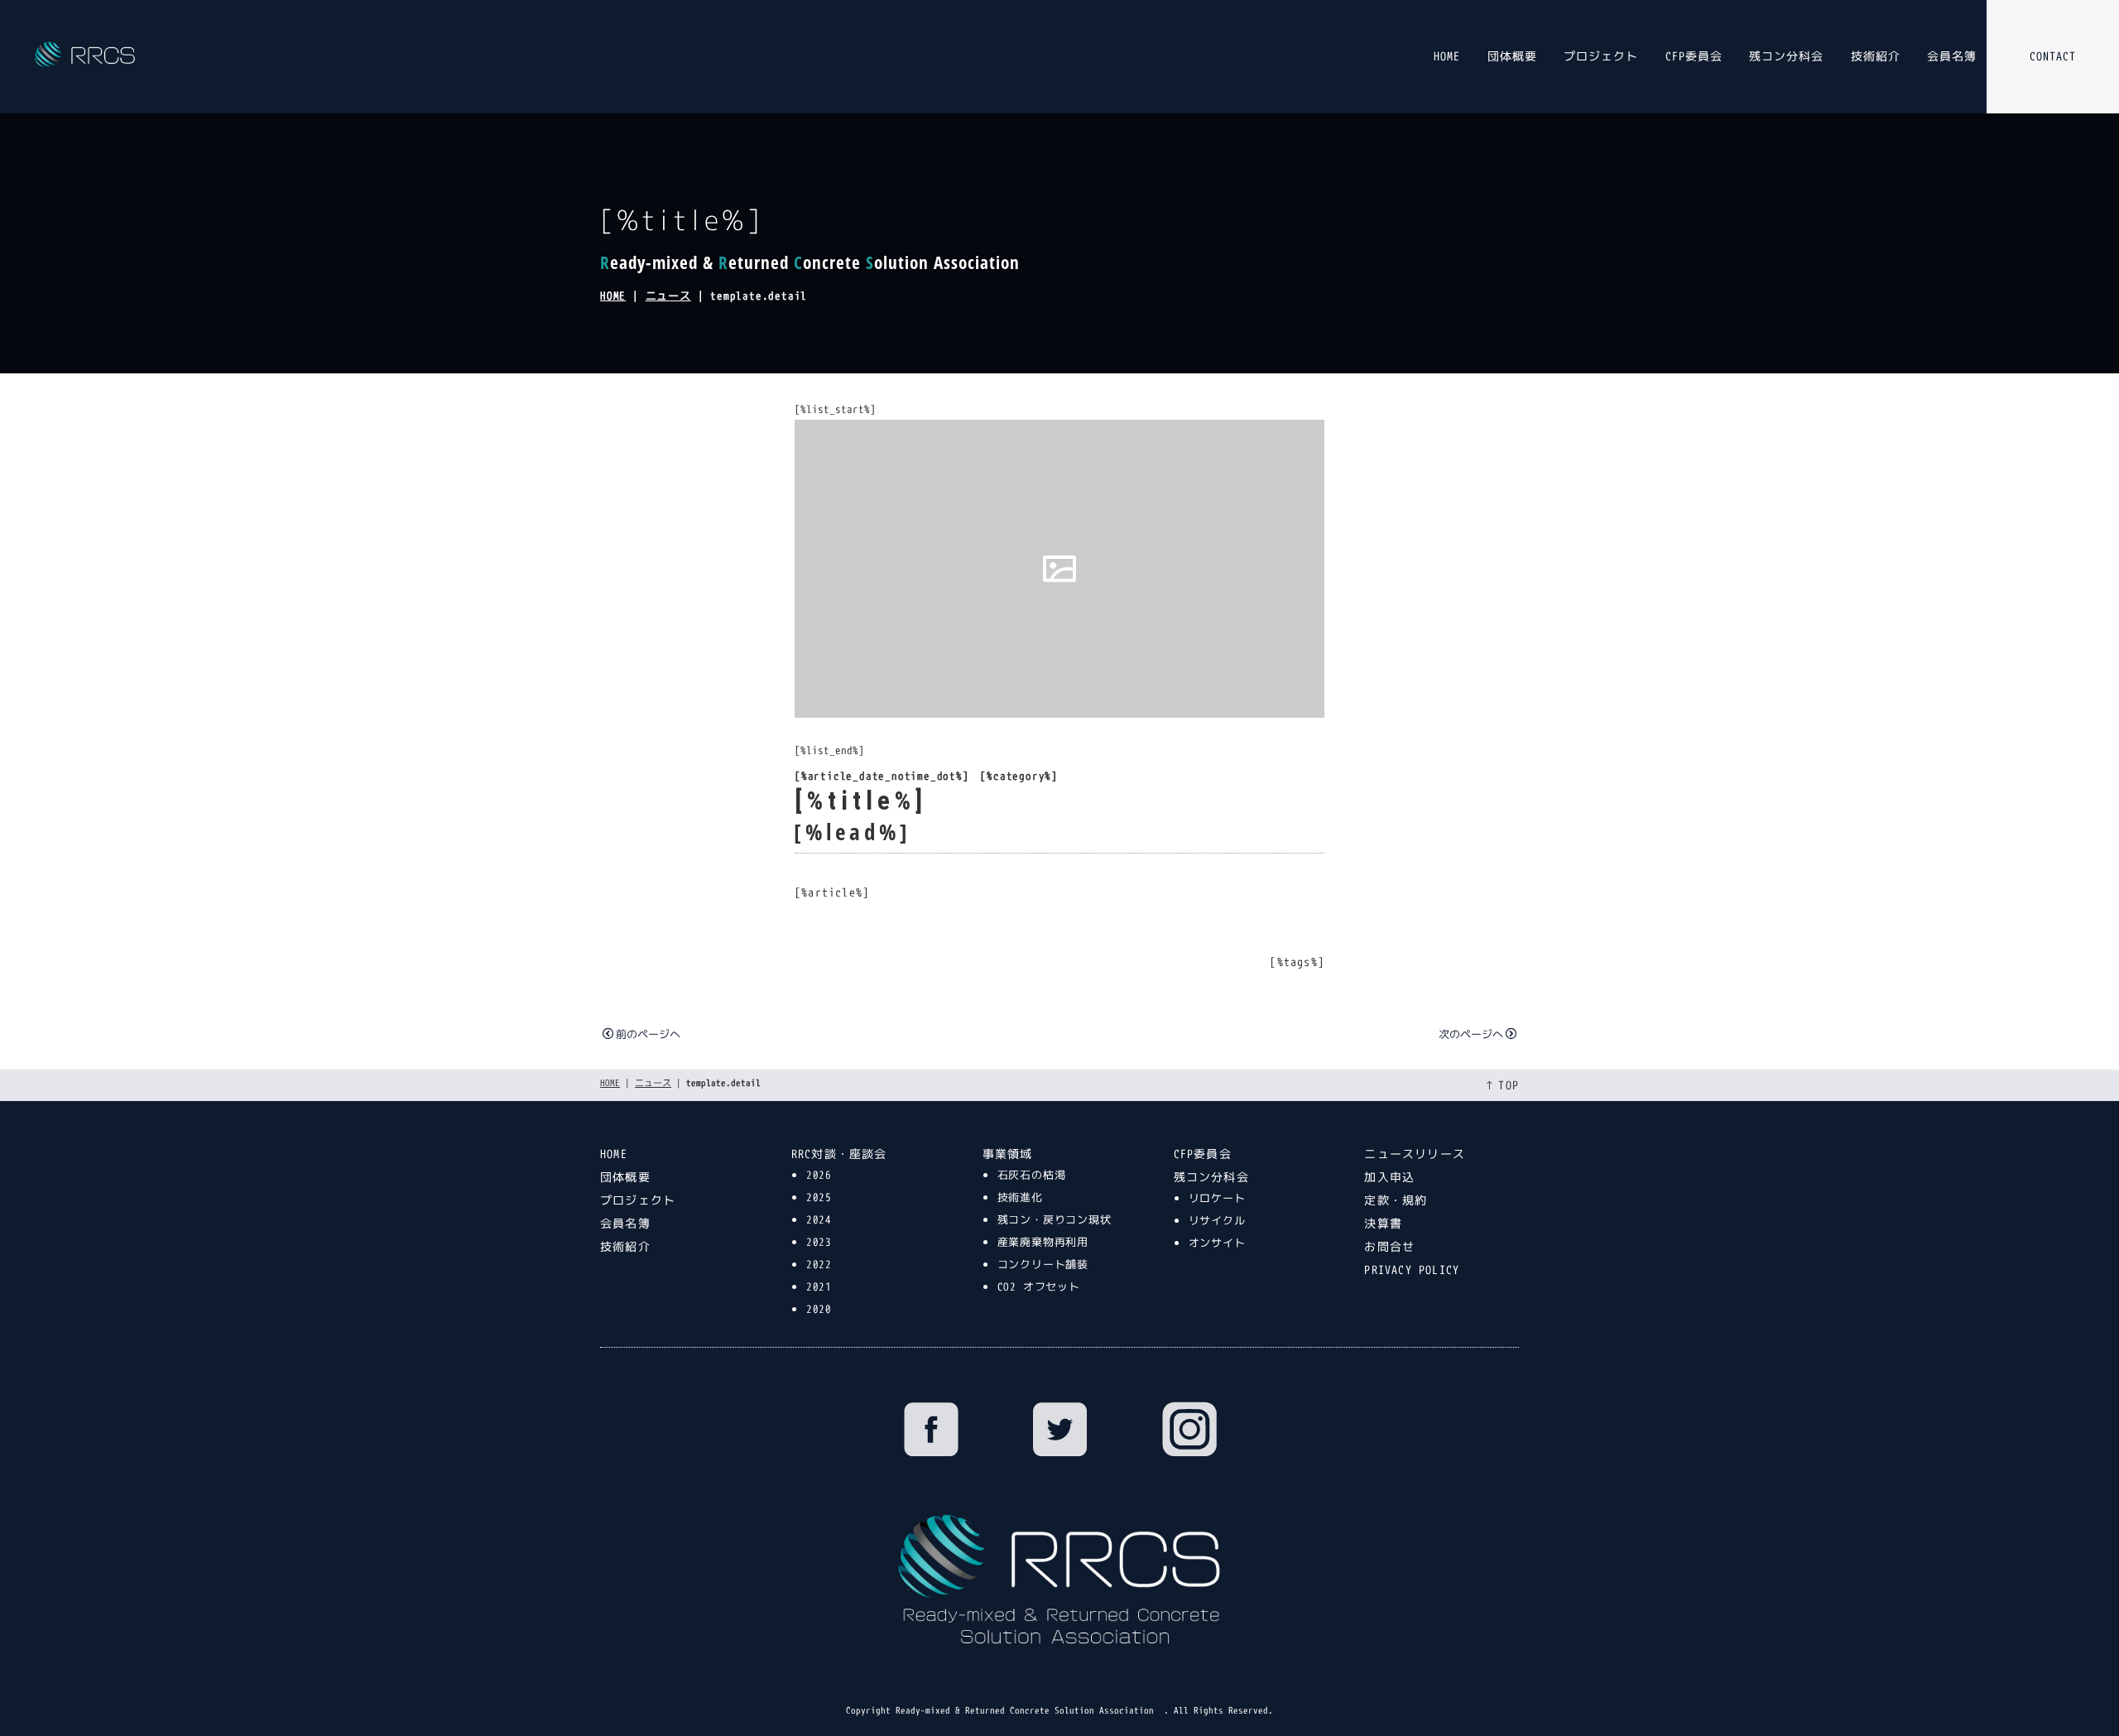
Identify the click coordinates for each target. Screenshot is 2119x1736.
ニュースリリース (1415, 1154)
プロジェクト (1601, 56)
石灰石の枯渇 (1032, 1175)
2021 (819, 1286)
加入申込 (1389, 1177)
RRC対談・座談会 (839, 1154)
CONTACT (2053, 56)
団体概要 (1512, 56)
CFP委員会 (1694, 56)
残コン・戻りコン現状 (1055, 1219)
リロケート (1217, 1198)
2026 (819, 1175)
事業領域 (1008, 1154)
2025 (819, 1197)
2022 (819, 1264)
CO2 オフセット (1039, 1286)
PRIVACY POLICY (1412, 1270)
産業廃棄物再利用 (1043, 1242)
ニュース (668, 296)
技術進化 (1020, 1197)
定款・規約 (1396, 1200)
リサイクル (1217, 1220)
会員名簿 (1952, 56)
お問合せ (1389, 1246)
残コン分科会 (1786, 56)
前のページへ (648, 1034)
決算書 (1383, 1223)
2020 (819, 1309)
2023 (819, 1242)
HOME (1447, 56)
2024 (819, 1219)
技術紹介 (1876, 56)
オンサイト (1217, 1243)
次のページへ (1471, 1034)
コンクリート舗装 (1043, 1264)
